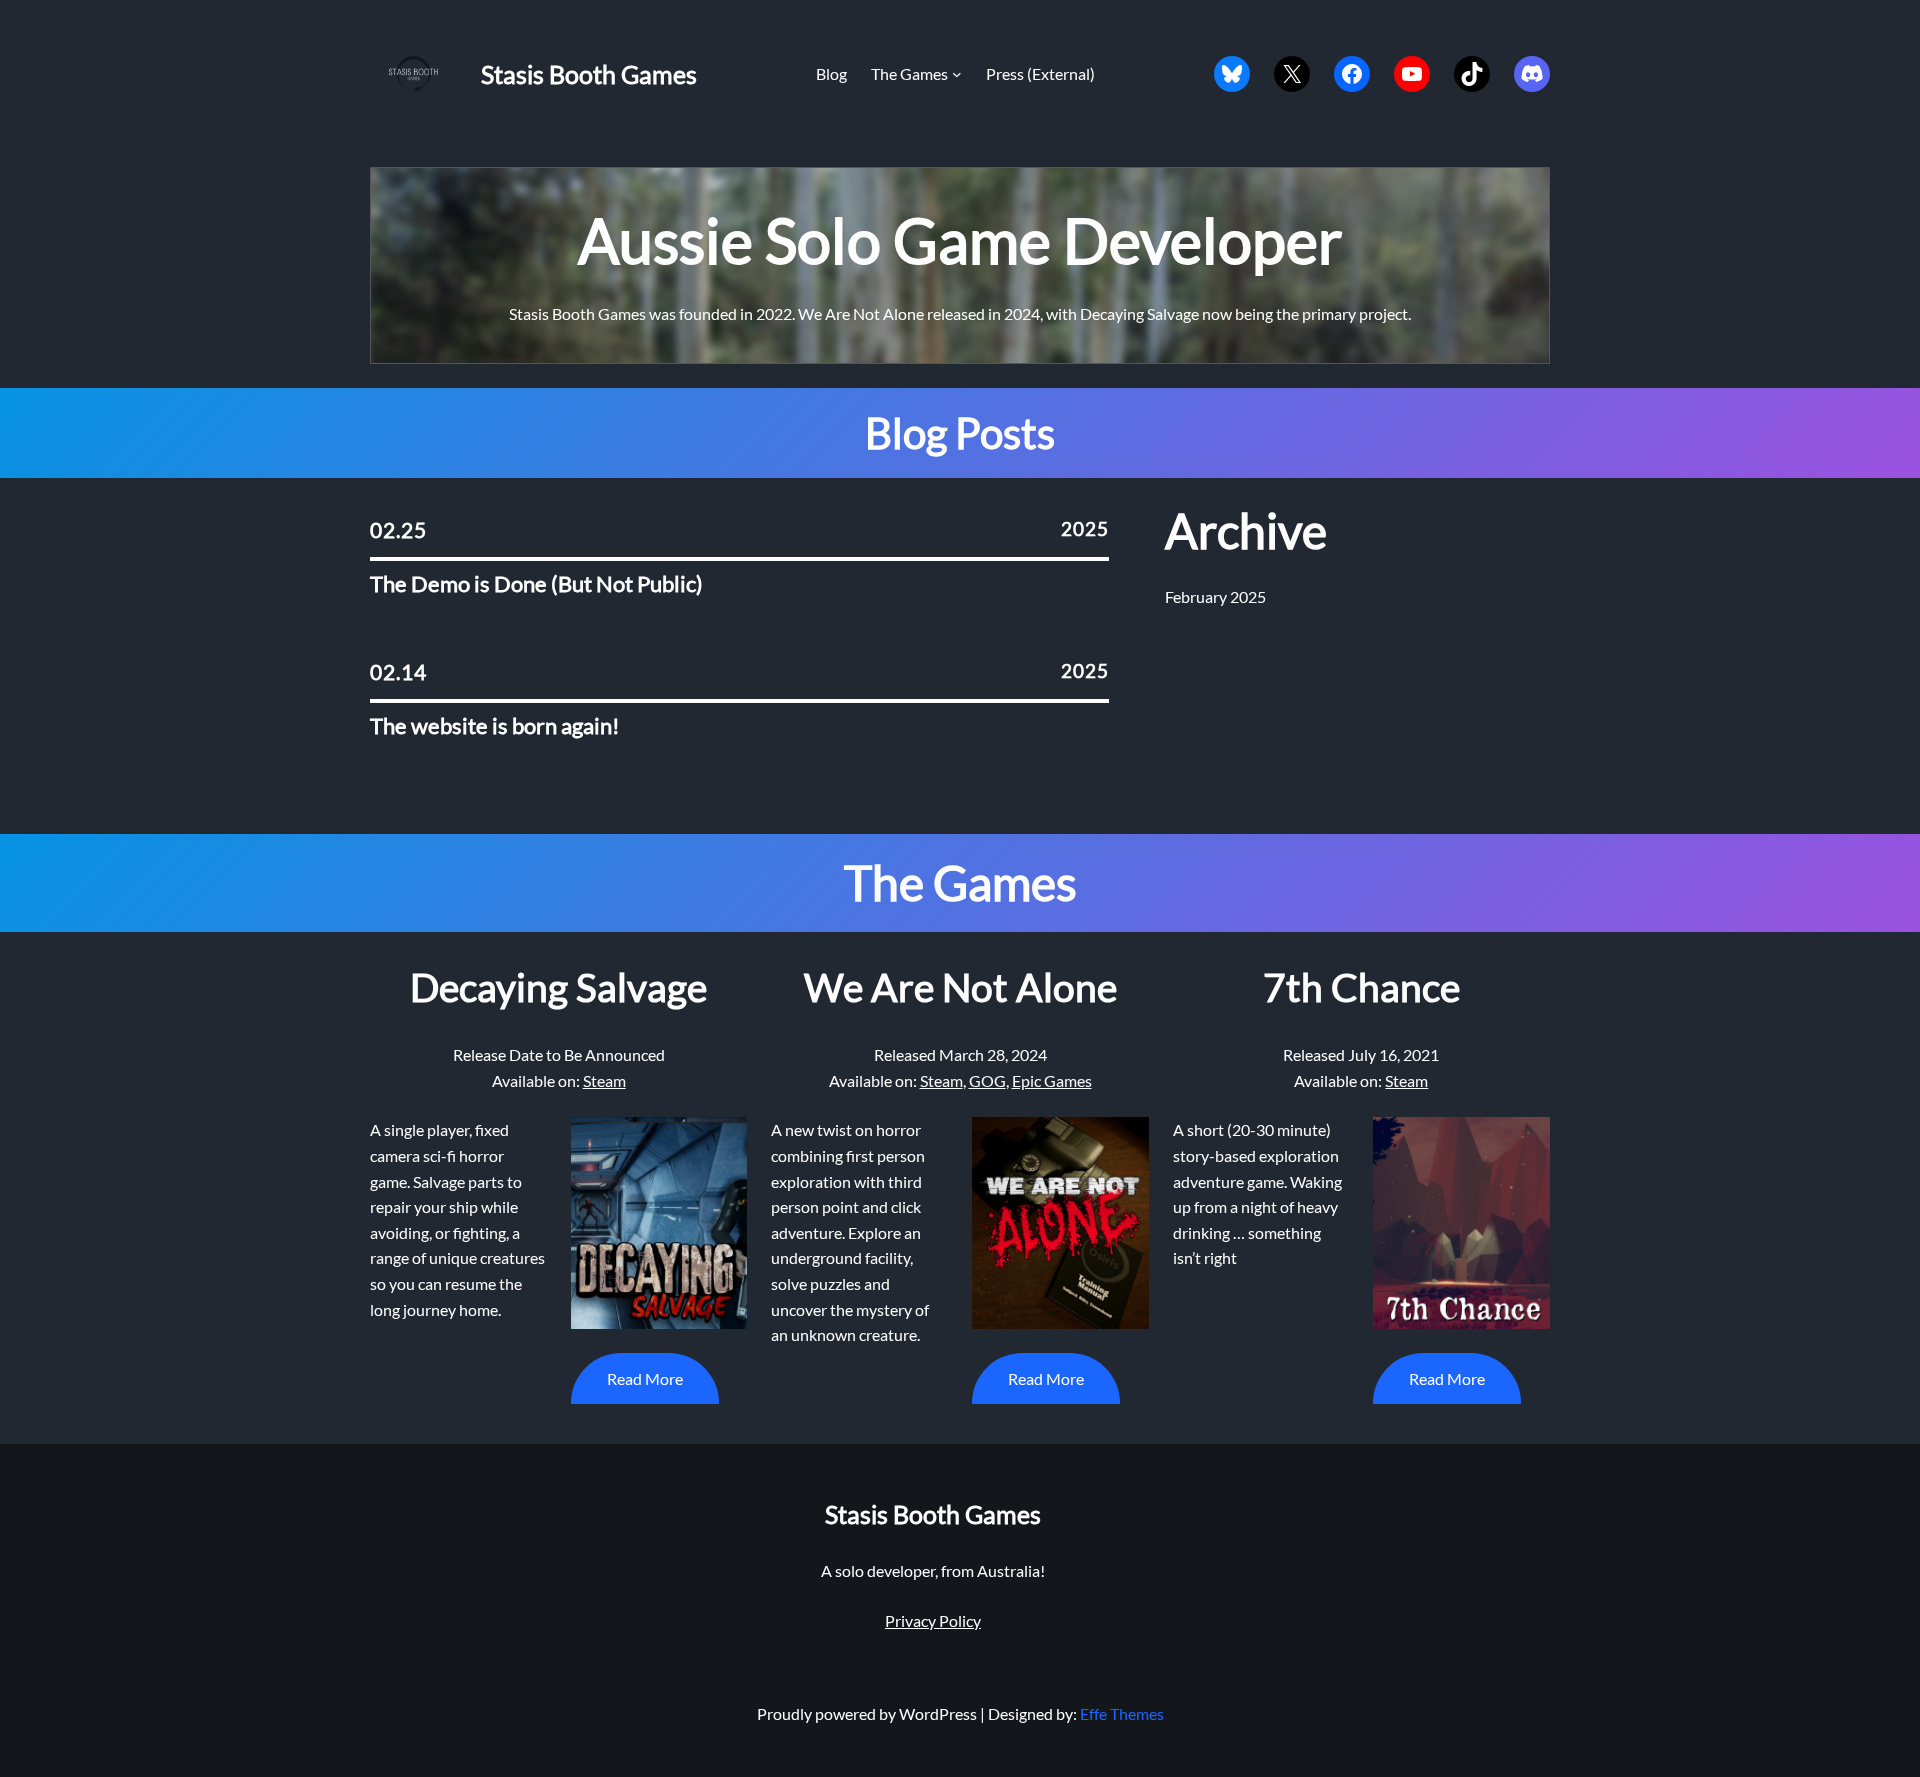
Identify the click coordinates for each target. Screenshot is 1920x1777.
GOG (987, 1080)
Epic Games (1052, 1080)
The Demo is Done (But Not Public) (536, 584)
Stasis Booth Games (589, 74)
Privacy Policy (933, 1620)
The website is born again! (495, 726)
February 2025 (1215, 596)
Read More (645, 1378)
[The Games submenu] (957, 74)
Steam (604, 1080)
